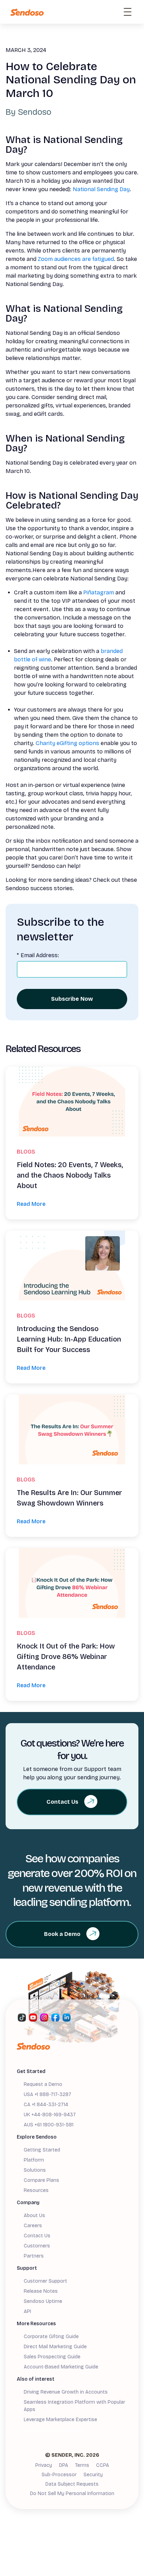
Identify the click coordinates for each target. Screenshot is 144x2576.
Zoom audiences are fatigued (76, 259)
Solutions (35, 2170)
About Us (34, 2215)
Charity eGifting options (67, 743)
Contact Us (37, 2236)
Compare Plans (41, 2180)
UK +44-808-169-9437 (50, 2115)
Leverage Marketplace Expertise (60, 2420)
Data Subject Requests (72, 2484)
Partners (34, 2256)
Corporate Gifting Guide (51, 2337)
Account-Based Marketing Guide (61, 2367)
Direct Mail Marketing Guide (55, 2347)
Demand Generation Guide (54, 2430)
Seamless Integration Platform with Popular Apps (74, 2406)
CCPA (103, 2465)
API (27, 2311)
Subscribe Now (72, 999)
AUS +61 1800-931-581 (49, 2125)
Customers (37, 2246)
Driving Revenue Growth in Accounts (66, 2392)
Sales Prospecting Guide (52, 2357)
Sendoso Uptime (43, 2301)
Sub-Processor (59, 2475)
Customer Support (45, 2281)
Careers (33, 2226)
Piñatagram (99, 592)
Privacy (44, 2465)
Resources (36, 2190)
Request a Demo (43, 2084)
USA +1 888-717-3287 (48, 2094)
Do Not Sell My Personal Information (72, 2494)
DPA (64, 2465)
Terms (82, 2465)
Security (93, 2475)
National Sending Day (101, 189)
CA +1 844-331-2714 (46, 2105)
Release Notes (41, 2291)
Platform (34, 2160)
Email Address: (38, 955)
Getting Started (42, 2150)
